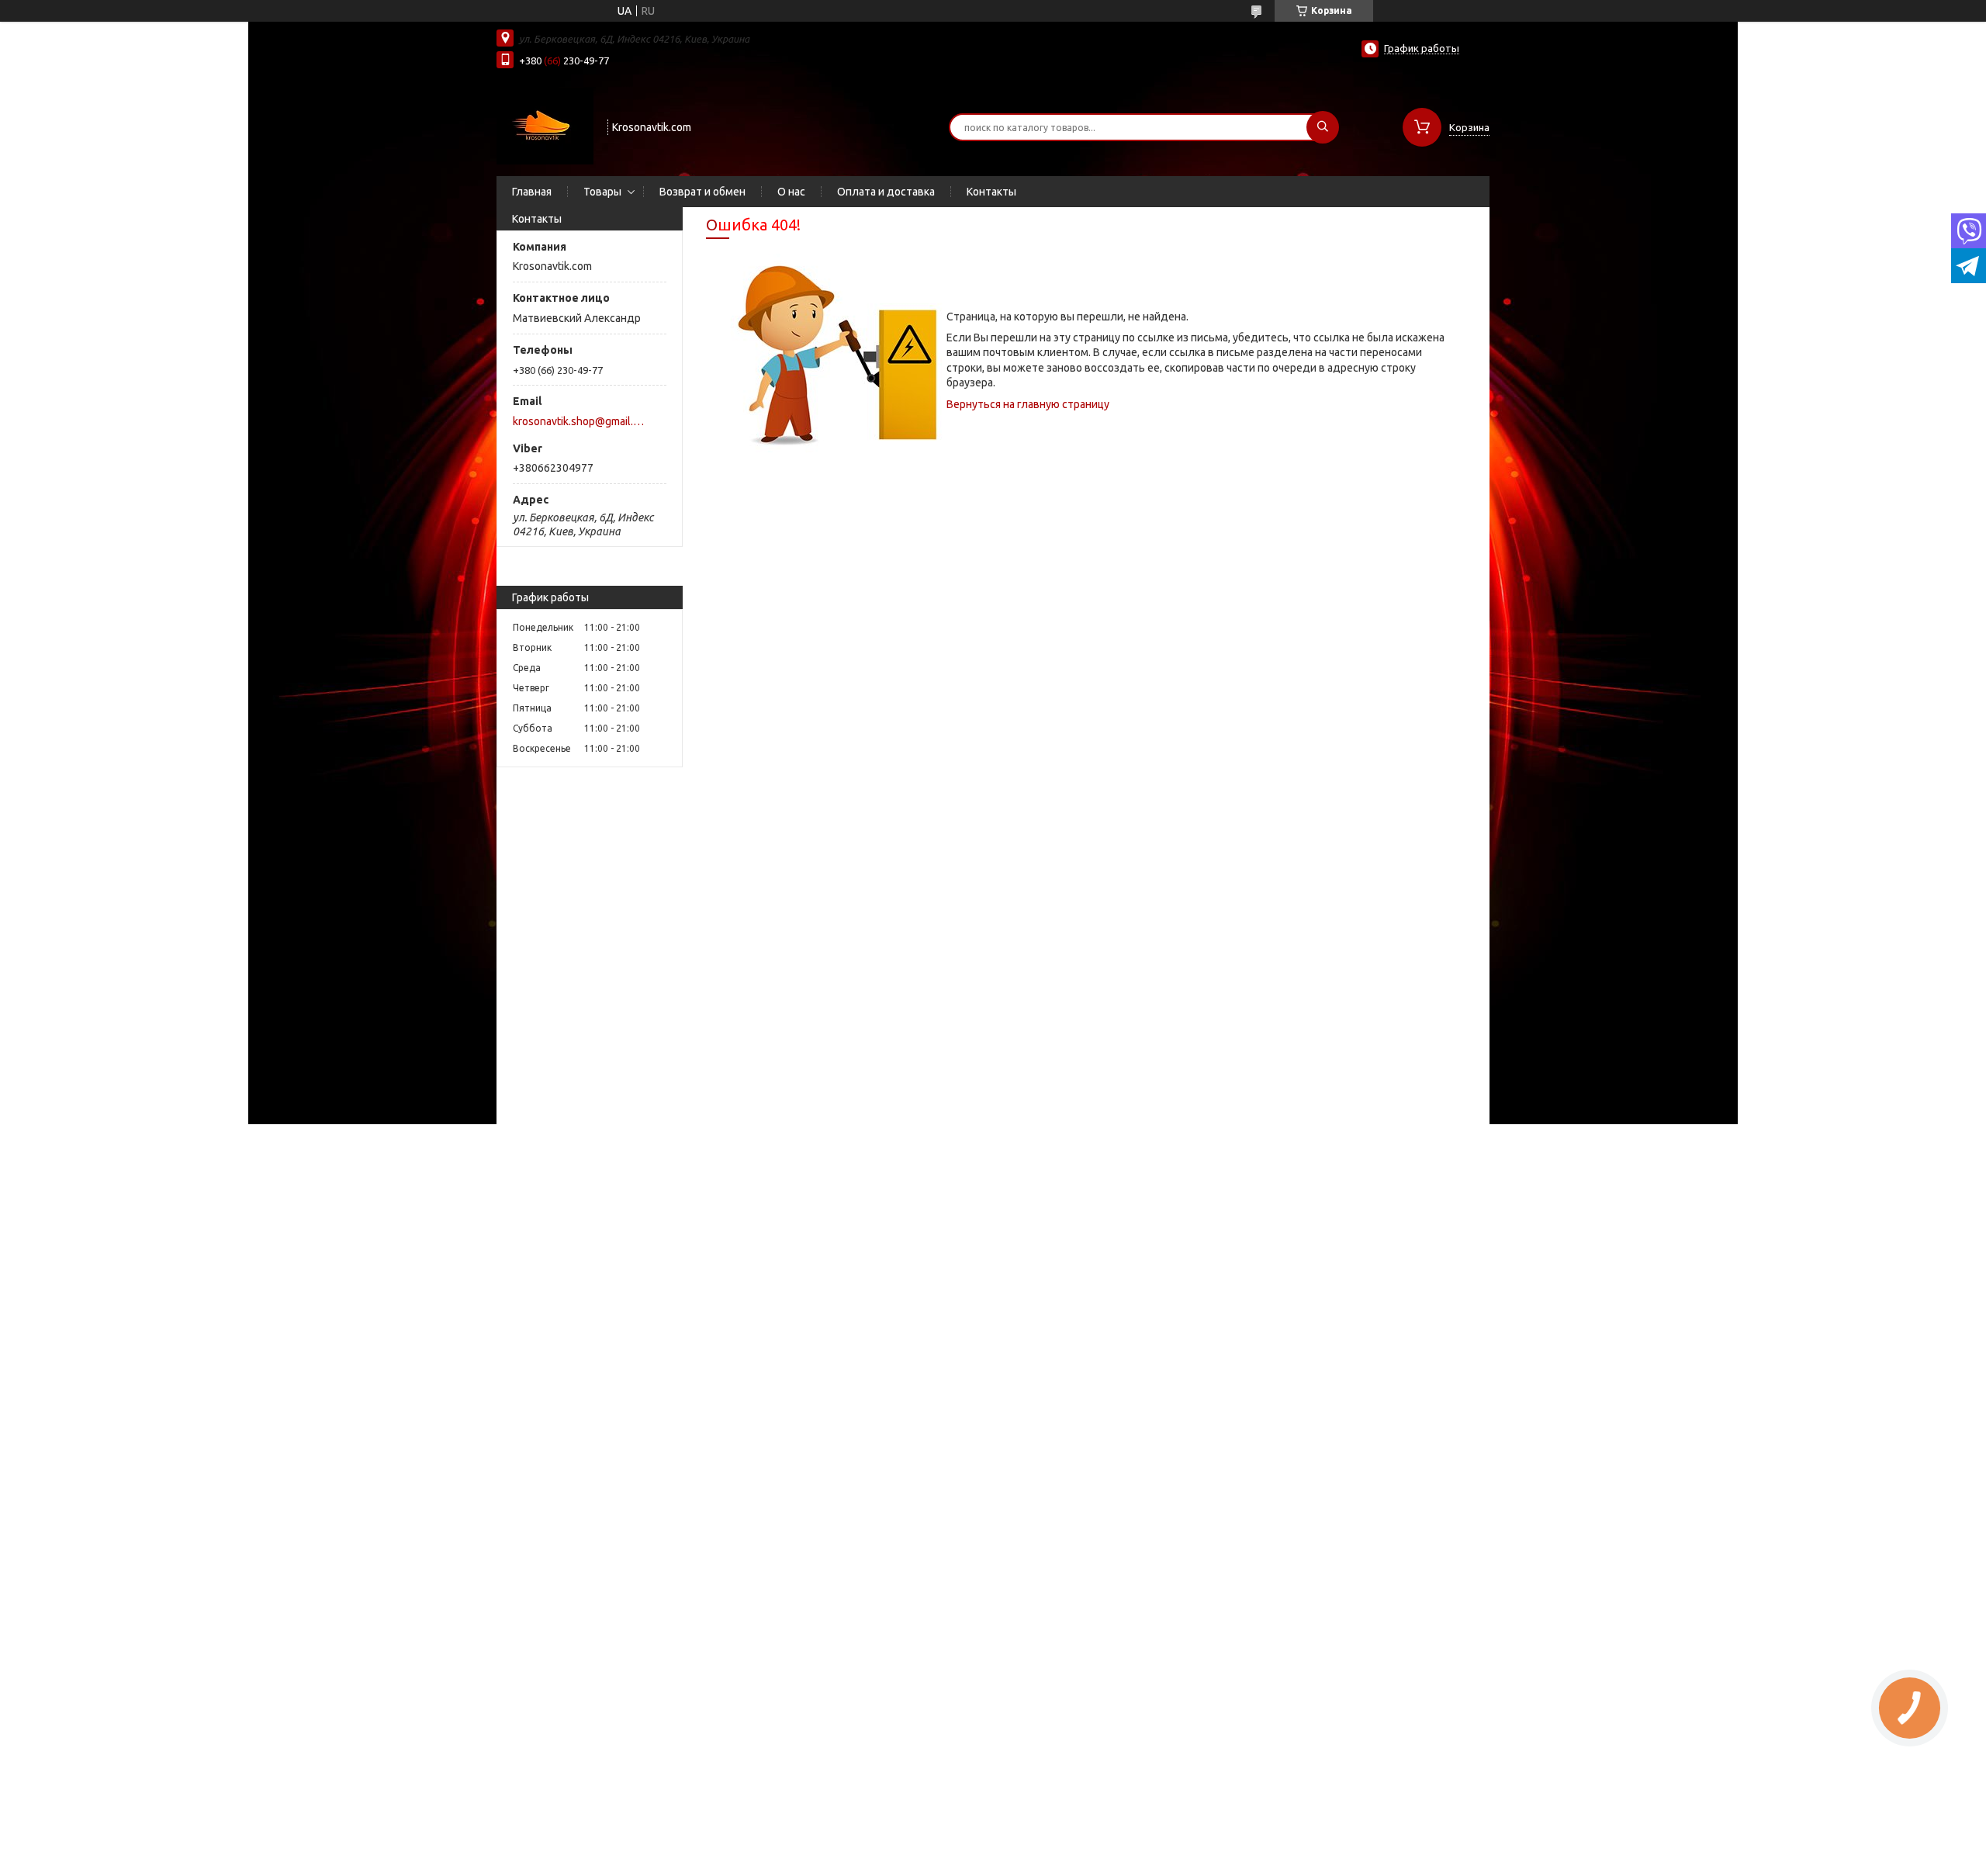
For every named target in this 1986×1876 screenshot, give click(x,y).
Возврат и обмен (702, 192)
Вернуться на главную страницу (1028, 404)
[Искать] (1323, 127)
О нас (791, 192)
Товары (602, 192)
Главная (532, 192)
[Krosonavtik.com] (545, 126)
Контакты (991, 192)
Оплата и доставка (886, 192)
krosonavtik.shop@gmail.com (581, 421)
